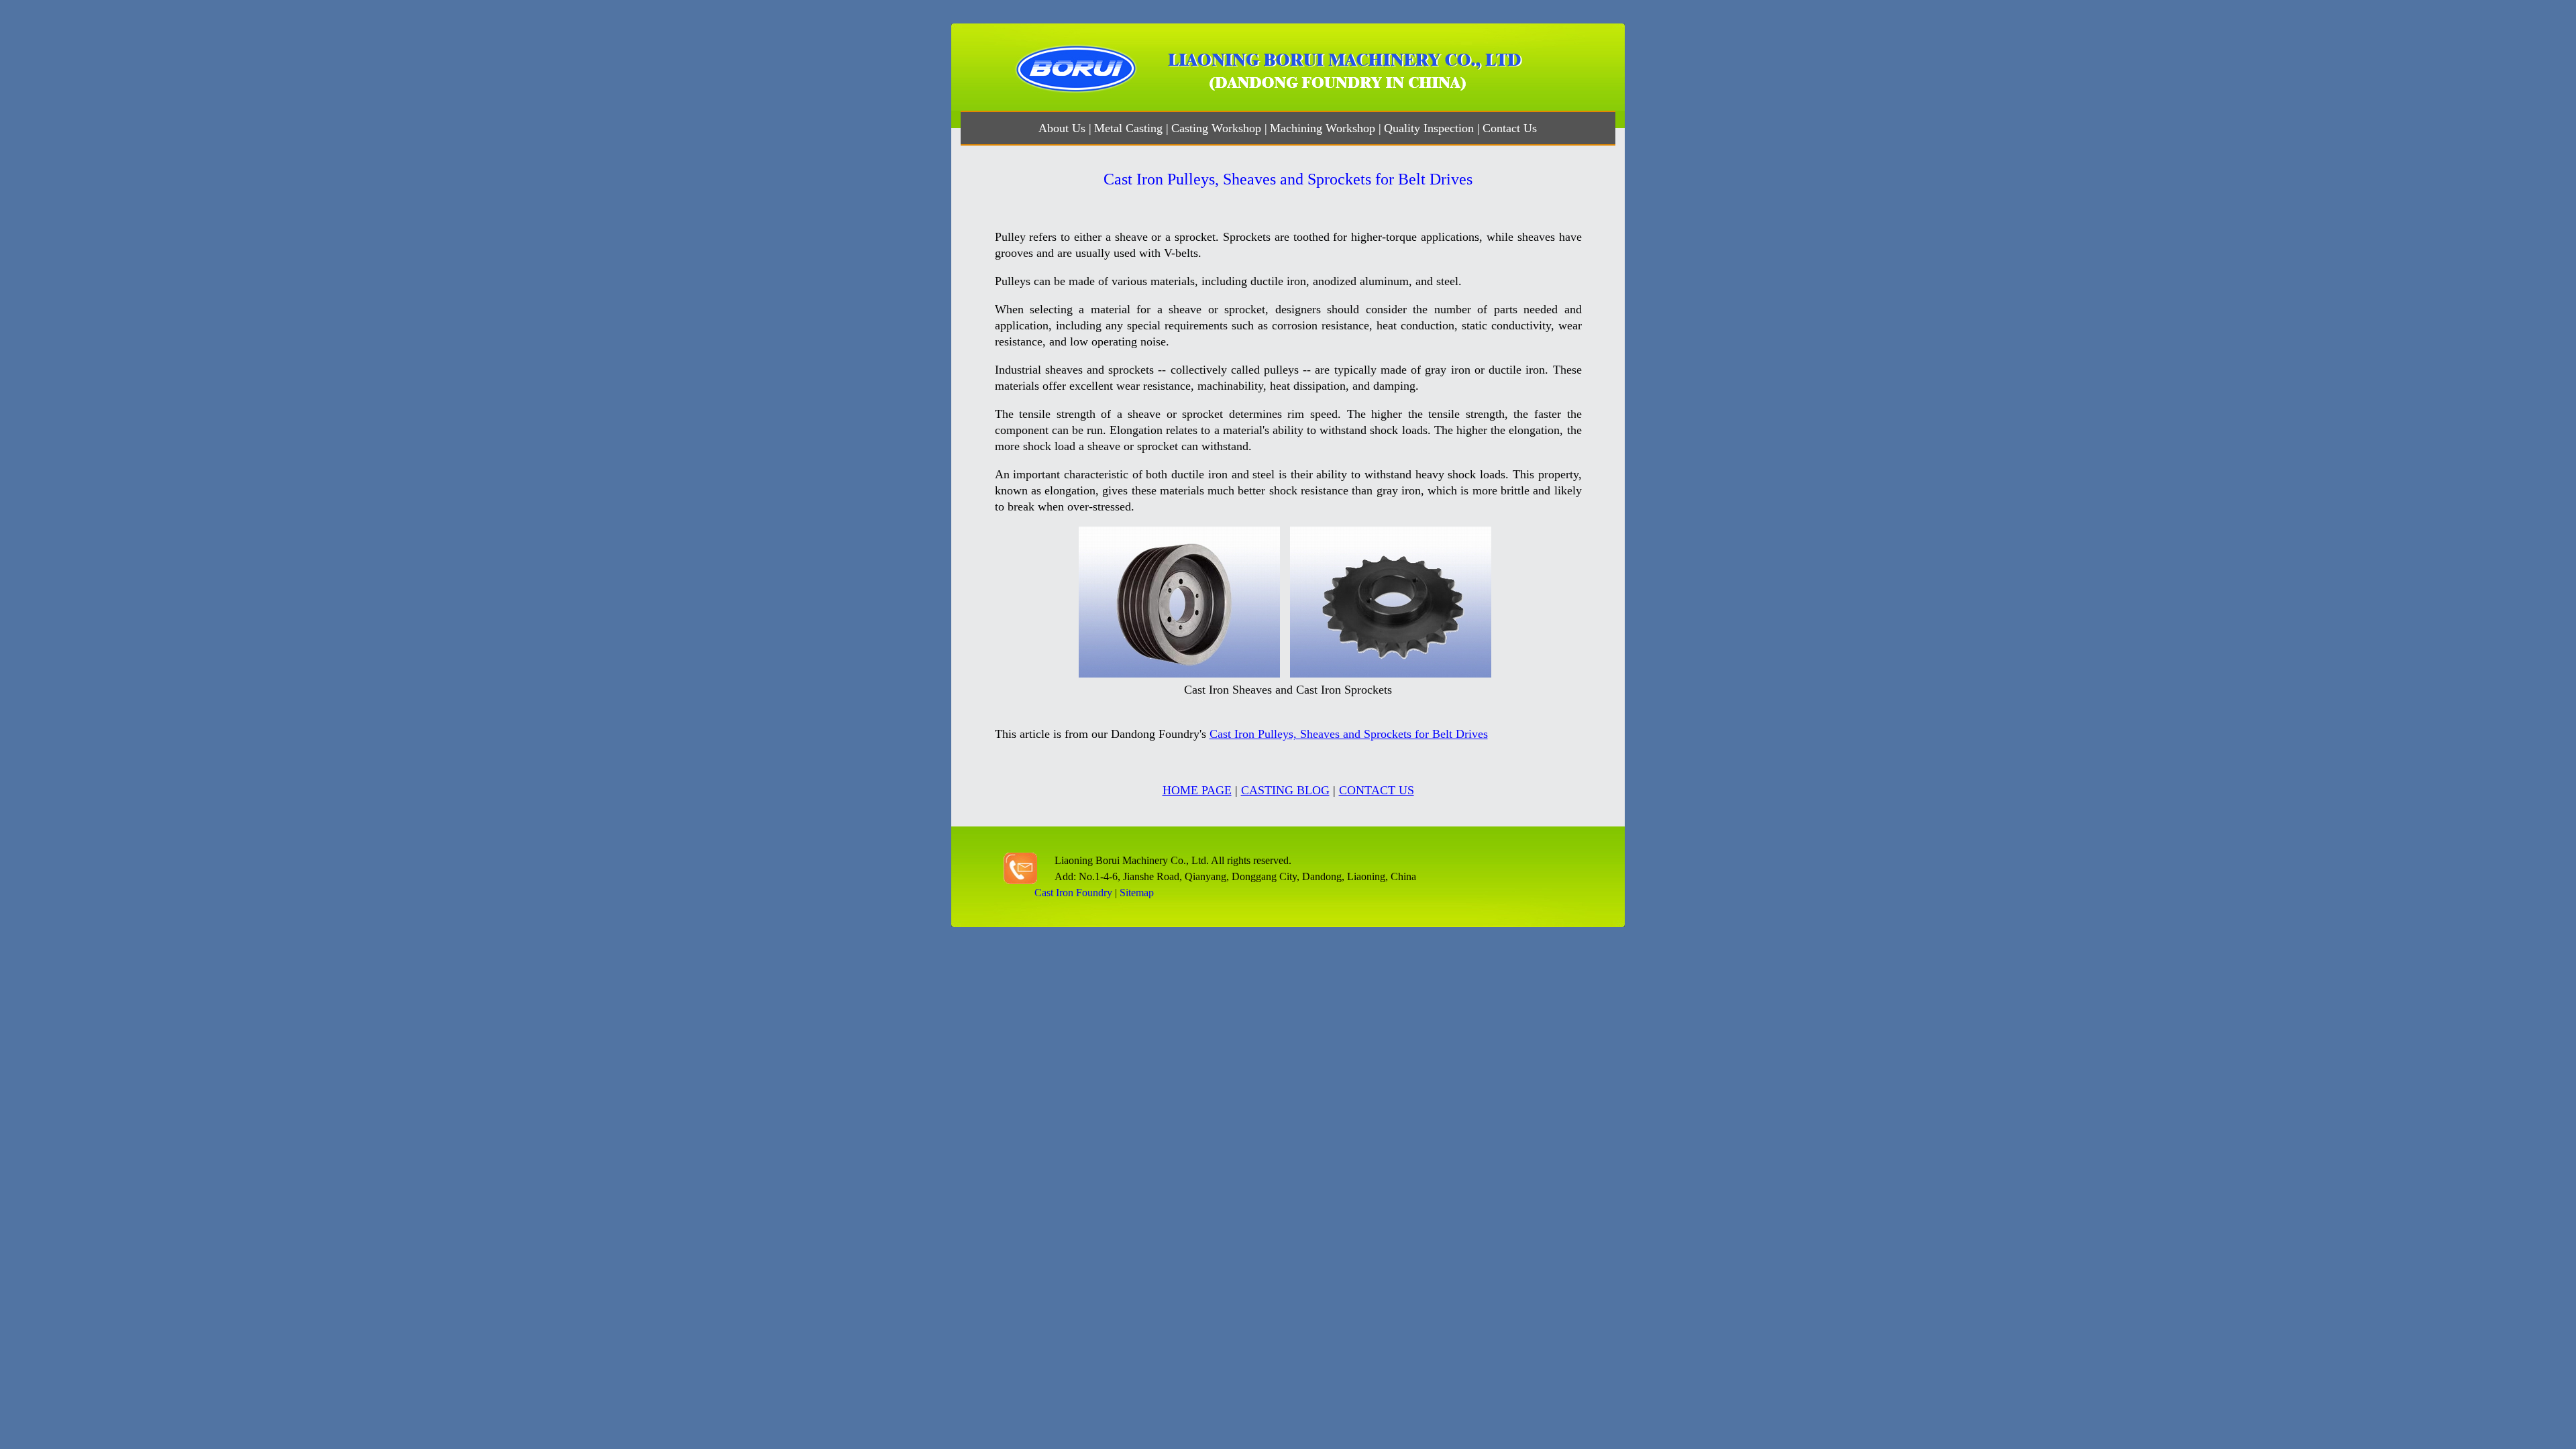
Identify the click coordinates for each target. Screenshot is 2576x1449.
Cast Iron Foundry (1073, 893)
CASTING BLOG (1285, 790)
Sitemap (1137, 893)
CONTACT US (1377, 790)
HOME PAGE (1197, 790)
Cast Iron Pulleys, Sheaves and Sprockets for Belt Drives (1349, 734)
